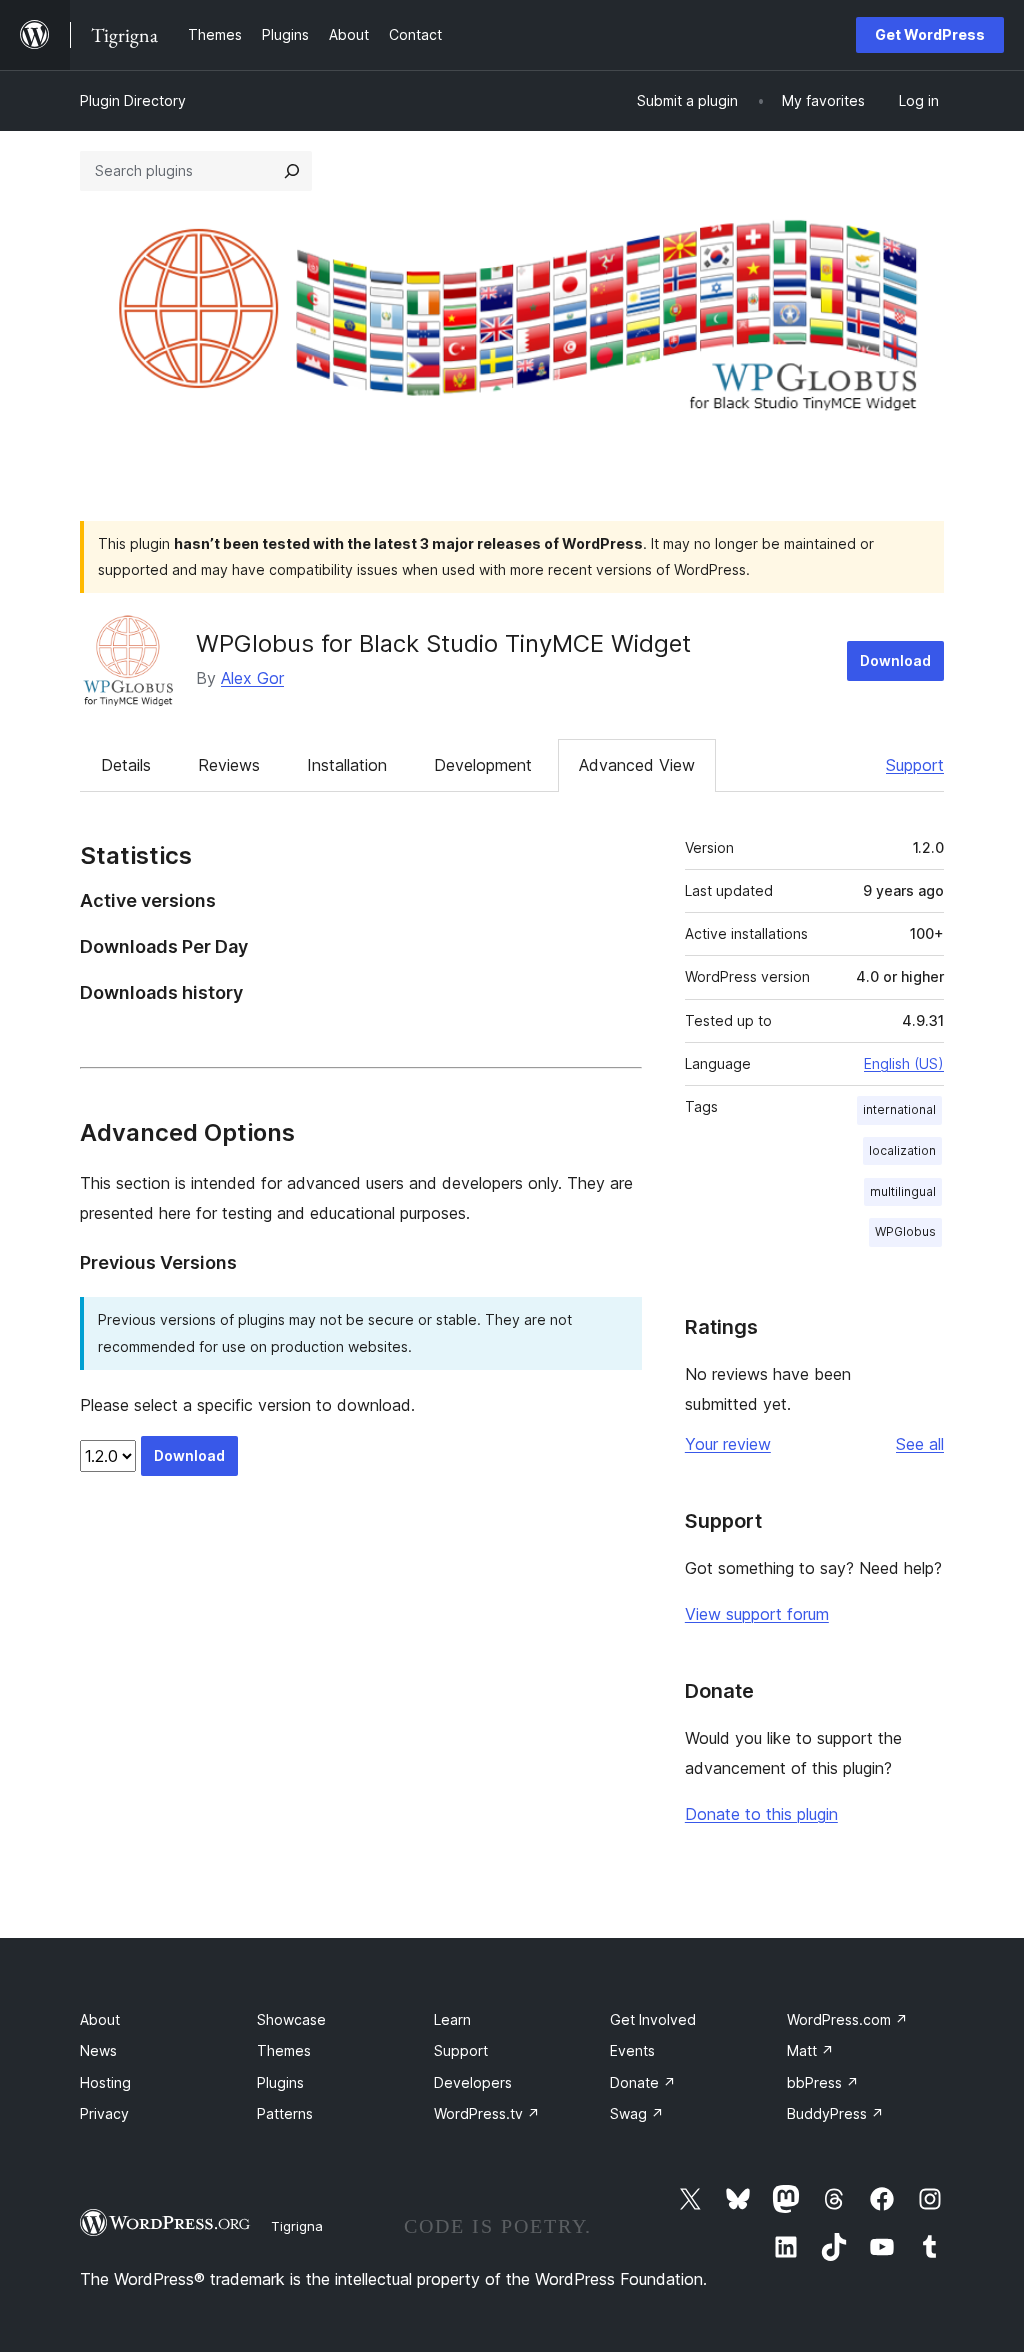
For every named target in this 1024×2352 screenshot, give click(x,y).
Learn (452, 2019)
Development (483, 765)
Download (895, 660)
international (899, 1109)
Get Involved (653, 2019)
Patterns (285, 2113)
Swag (637, 2113)
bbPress (823, 2082)
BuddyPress (835, 2113)
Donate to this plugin (761, 1814)
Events (632, 2050)
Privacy (104, 2113)
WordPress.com (847, 2019)
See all (920, 1444)
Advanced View (637, 765)
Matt (810, 2050)
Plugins (280, 2082)
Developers (473, 2082)
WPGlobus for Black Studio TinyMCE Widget (443, 643)
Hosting (105, 2082)
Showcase (291, 2019)
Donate (643, 2082)
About (100, 2019)
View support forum (757, 1614)
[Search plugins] (292, 171)
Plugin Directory (133, 100)
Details (126, 765)
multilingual (903, 1191)
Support (915, 765)
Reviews (229, 765)
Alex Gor (252, 678)
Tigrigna (297, 2226)
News (98, 2050)
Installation (347, 765)
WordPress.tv (487, 2113)
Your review (728, 1444)
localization (902, 1150)
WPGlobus (905, 1231)
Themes (284, 2050)
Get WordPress (930, 34)
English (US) (904, 1063)
